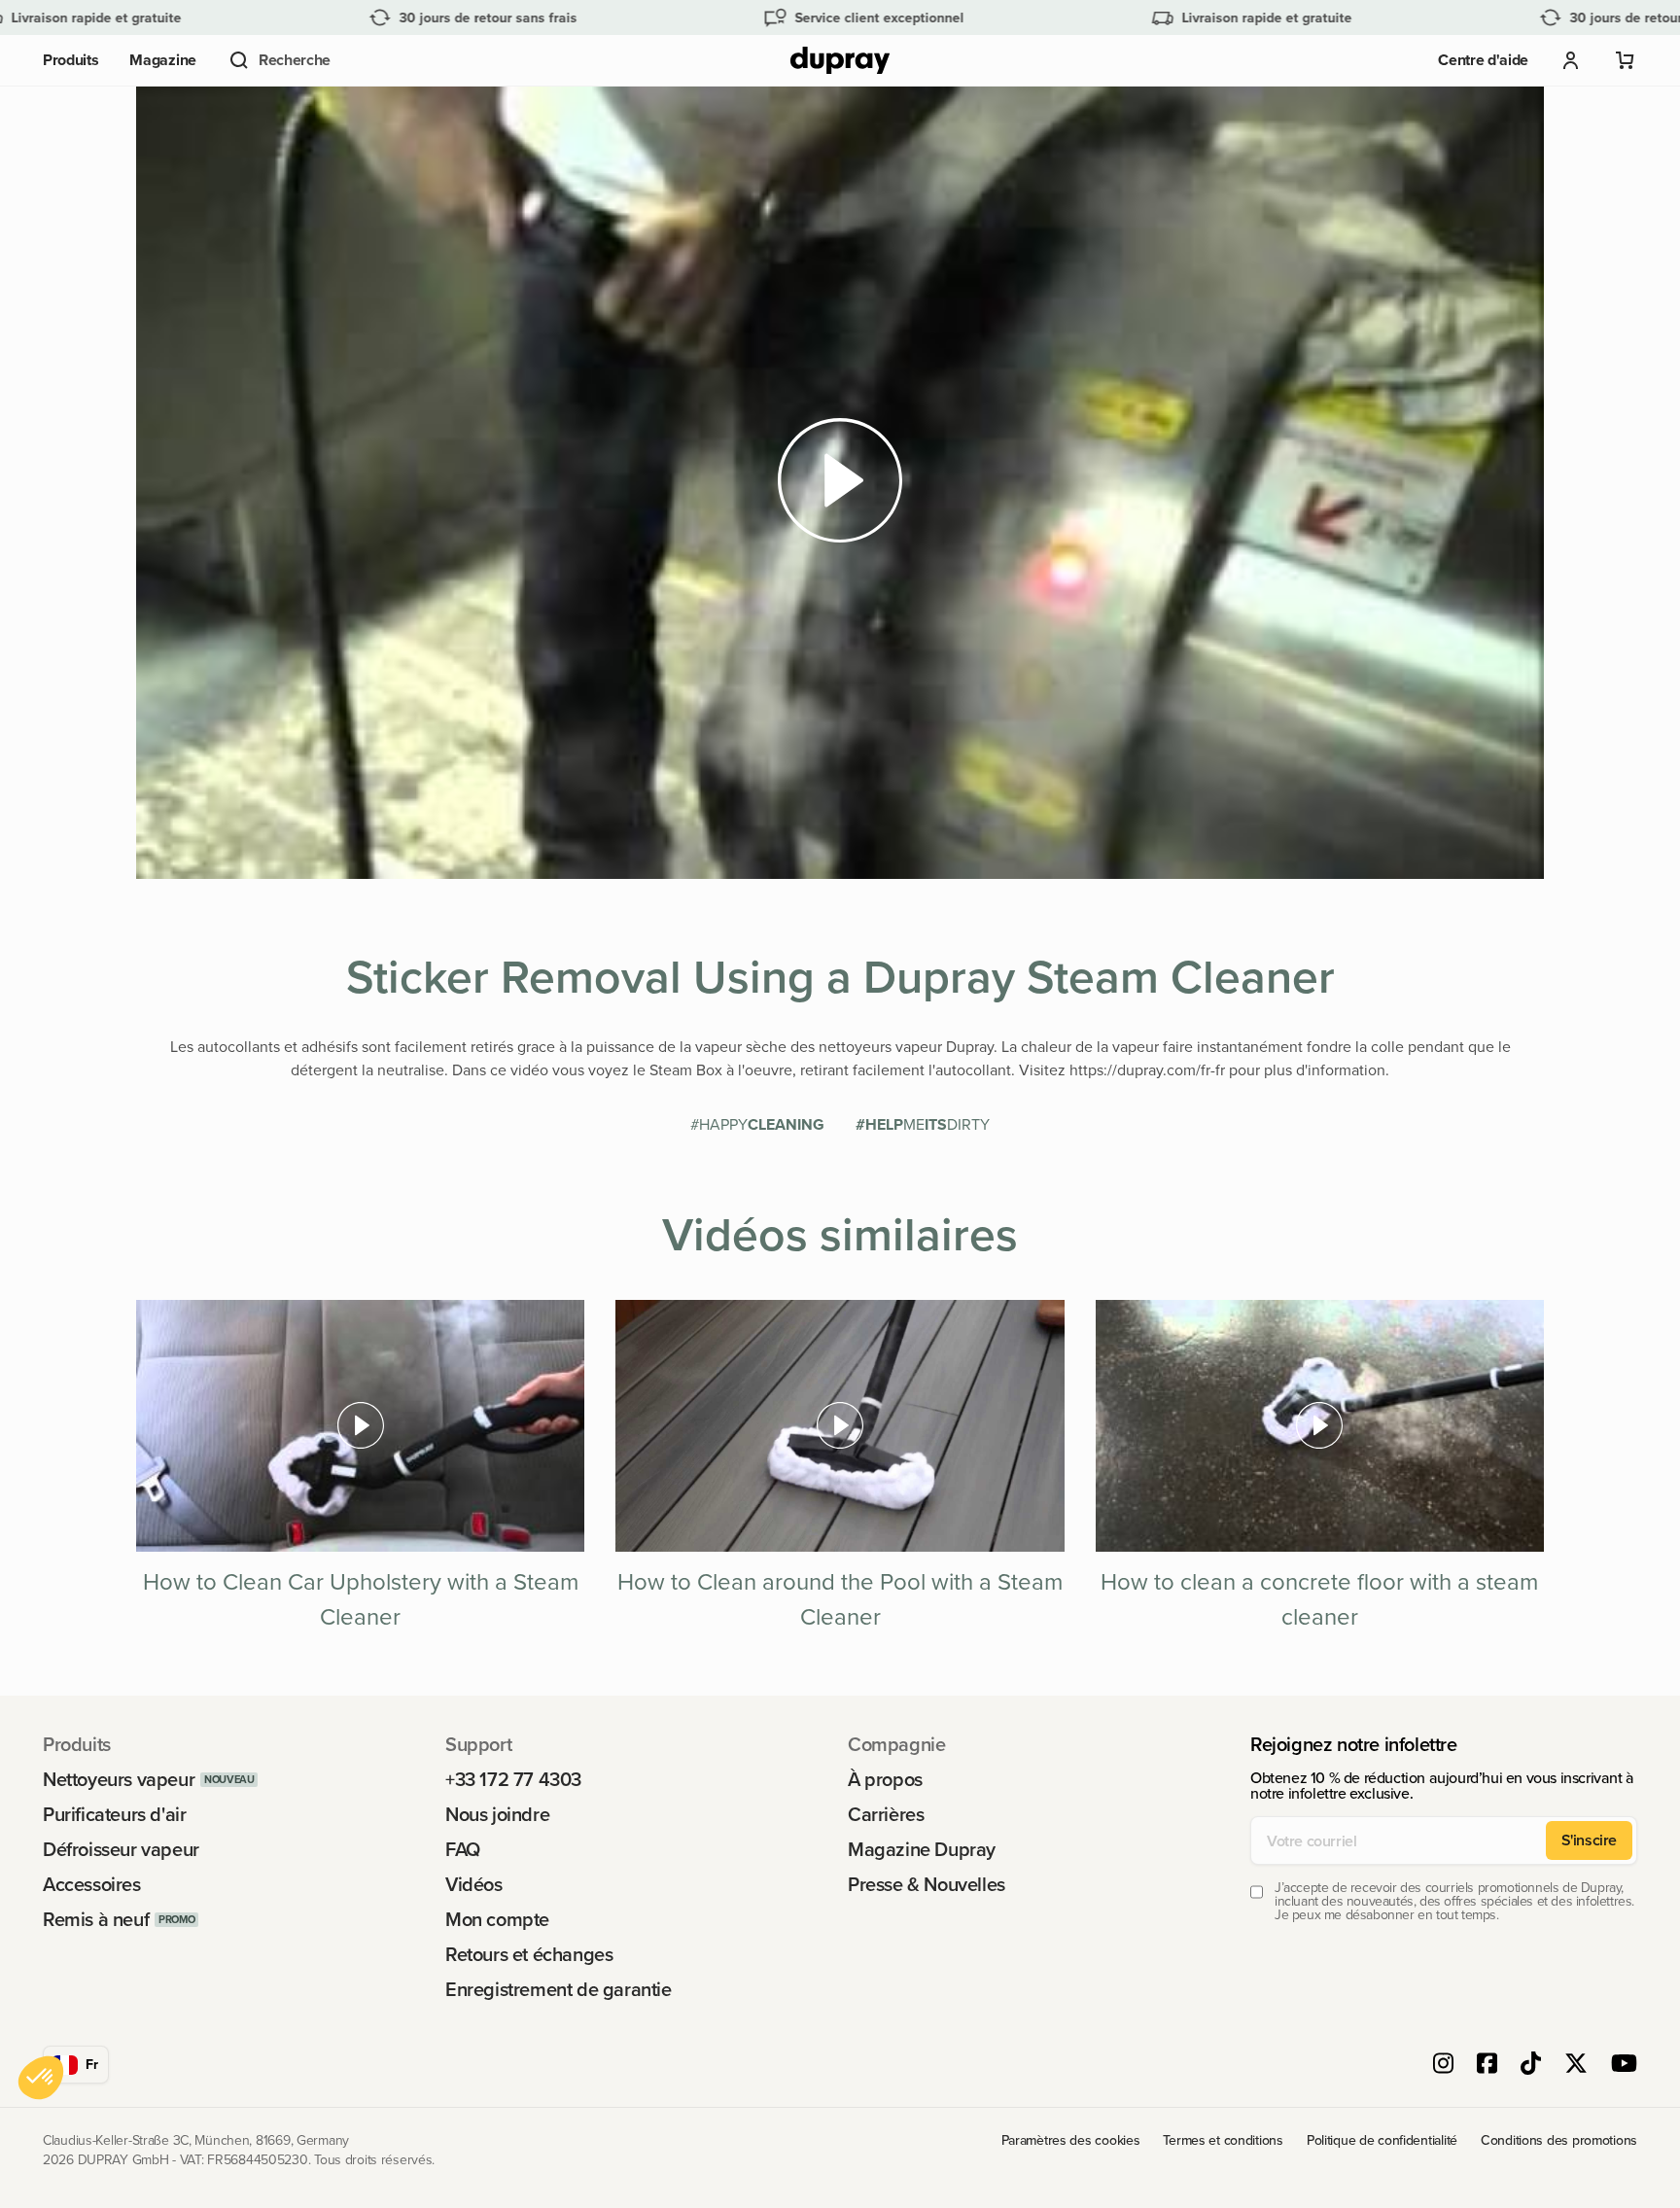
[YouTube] (1624, 2065)
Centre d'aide (1483, 60)
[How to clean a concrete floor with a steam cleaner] (1320, 1426)
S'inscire (1589, 1840)
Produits (70, 60)
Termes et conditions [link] (1223, 2140)
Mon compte (497, 1919)
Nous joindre (497, 1814)
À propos (885, 1779)
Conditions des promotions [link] (1559, 2140)
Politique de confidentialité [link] (1382, 2140)
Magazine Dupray (922, 1849)
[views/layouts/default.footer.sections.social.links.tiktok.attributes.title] (1531, 2065)
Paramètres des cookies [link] (1071, 2140)
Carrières (886, 1814)
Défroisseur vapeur (121, 1849)
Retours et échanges (529, 1954)
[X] (1576, 2065)
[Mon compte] (1571, 60)
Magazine (162, 60)
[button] (279, 60)
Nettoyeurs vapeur (119, 1779)
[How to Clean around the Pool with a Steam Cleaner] (840, 1426)
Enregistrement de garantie (559, 1989)
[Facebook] (1487, 2065)
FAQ (463, 1849)
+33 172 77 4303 (513, 1779)
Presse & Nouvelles (927, 1884)
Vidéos (474, 1884)
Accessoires (92, 1884)
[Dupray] (840, 61)
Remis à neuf (96, 1919)
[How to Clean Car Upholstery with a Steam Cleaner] (360, 1426)
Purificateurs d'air (114, 1814)
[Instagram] (1443, 2065)
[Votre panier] (1626, 60)
